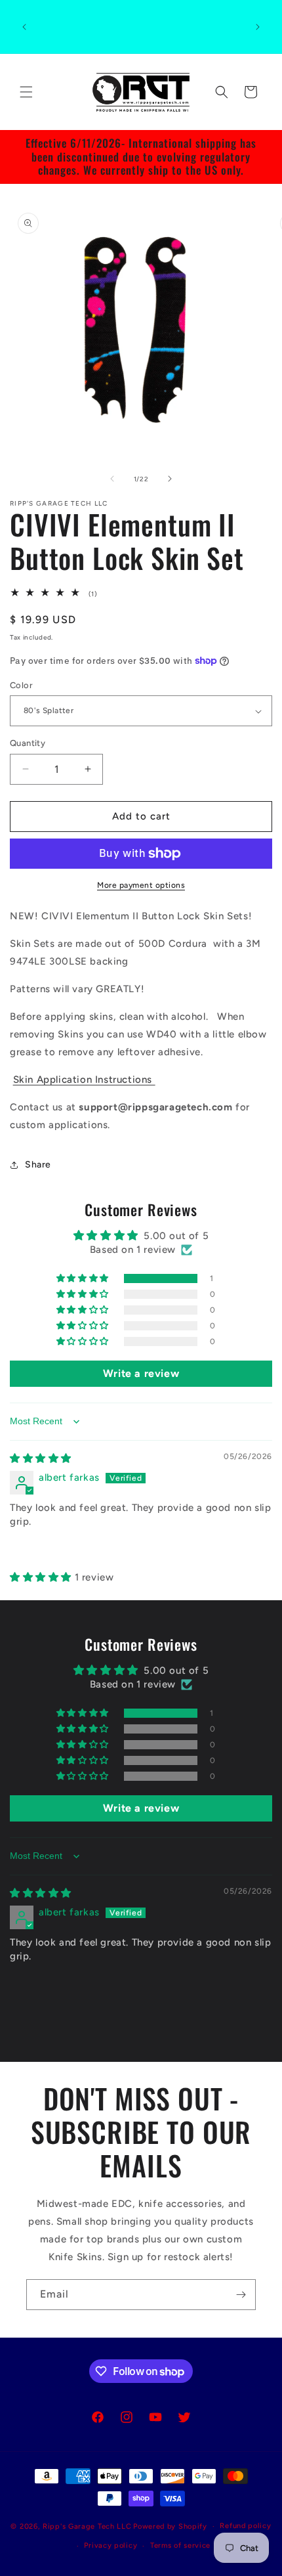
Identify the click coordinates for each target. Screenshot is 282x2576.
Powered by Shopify (170, 2526)
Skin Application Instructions (84, 1080)
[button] (26, 92)
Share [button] (38, 1165)
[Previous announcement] (24, 27)
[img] (41, 1458)
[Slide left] (112, 479)
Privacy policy (111, 2545)
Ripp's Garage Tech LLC (87, 2526)
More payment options (141, 885)
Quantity (28, 743)
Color (21, 685)
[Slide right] (170, 479)
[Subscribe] (241, 2295)
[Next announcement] (258, 27)
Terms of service (180, 2545)
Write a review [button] (141, 1373)
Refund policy (245, 2526)
